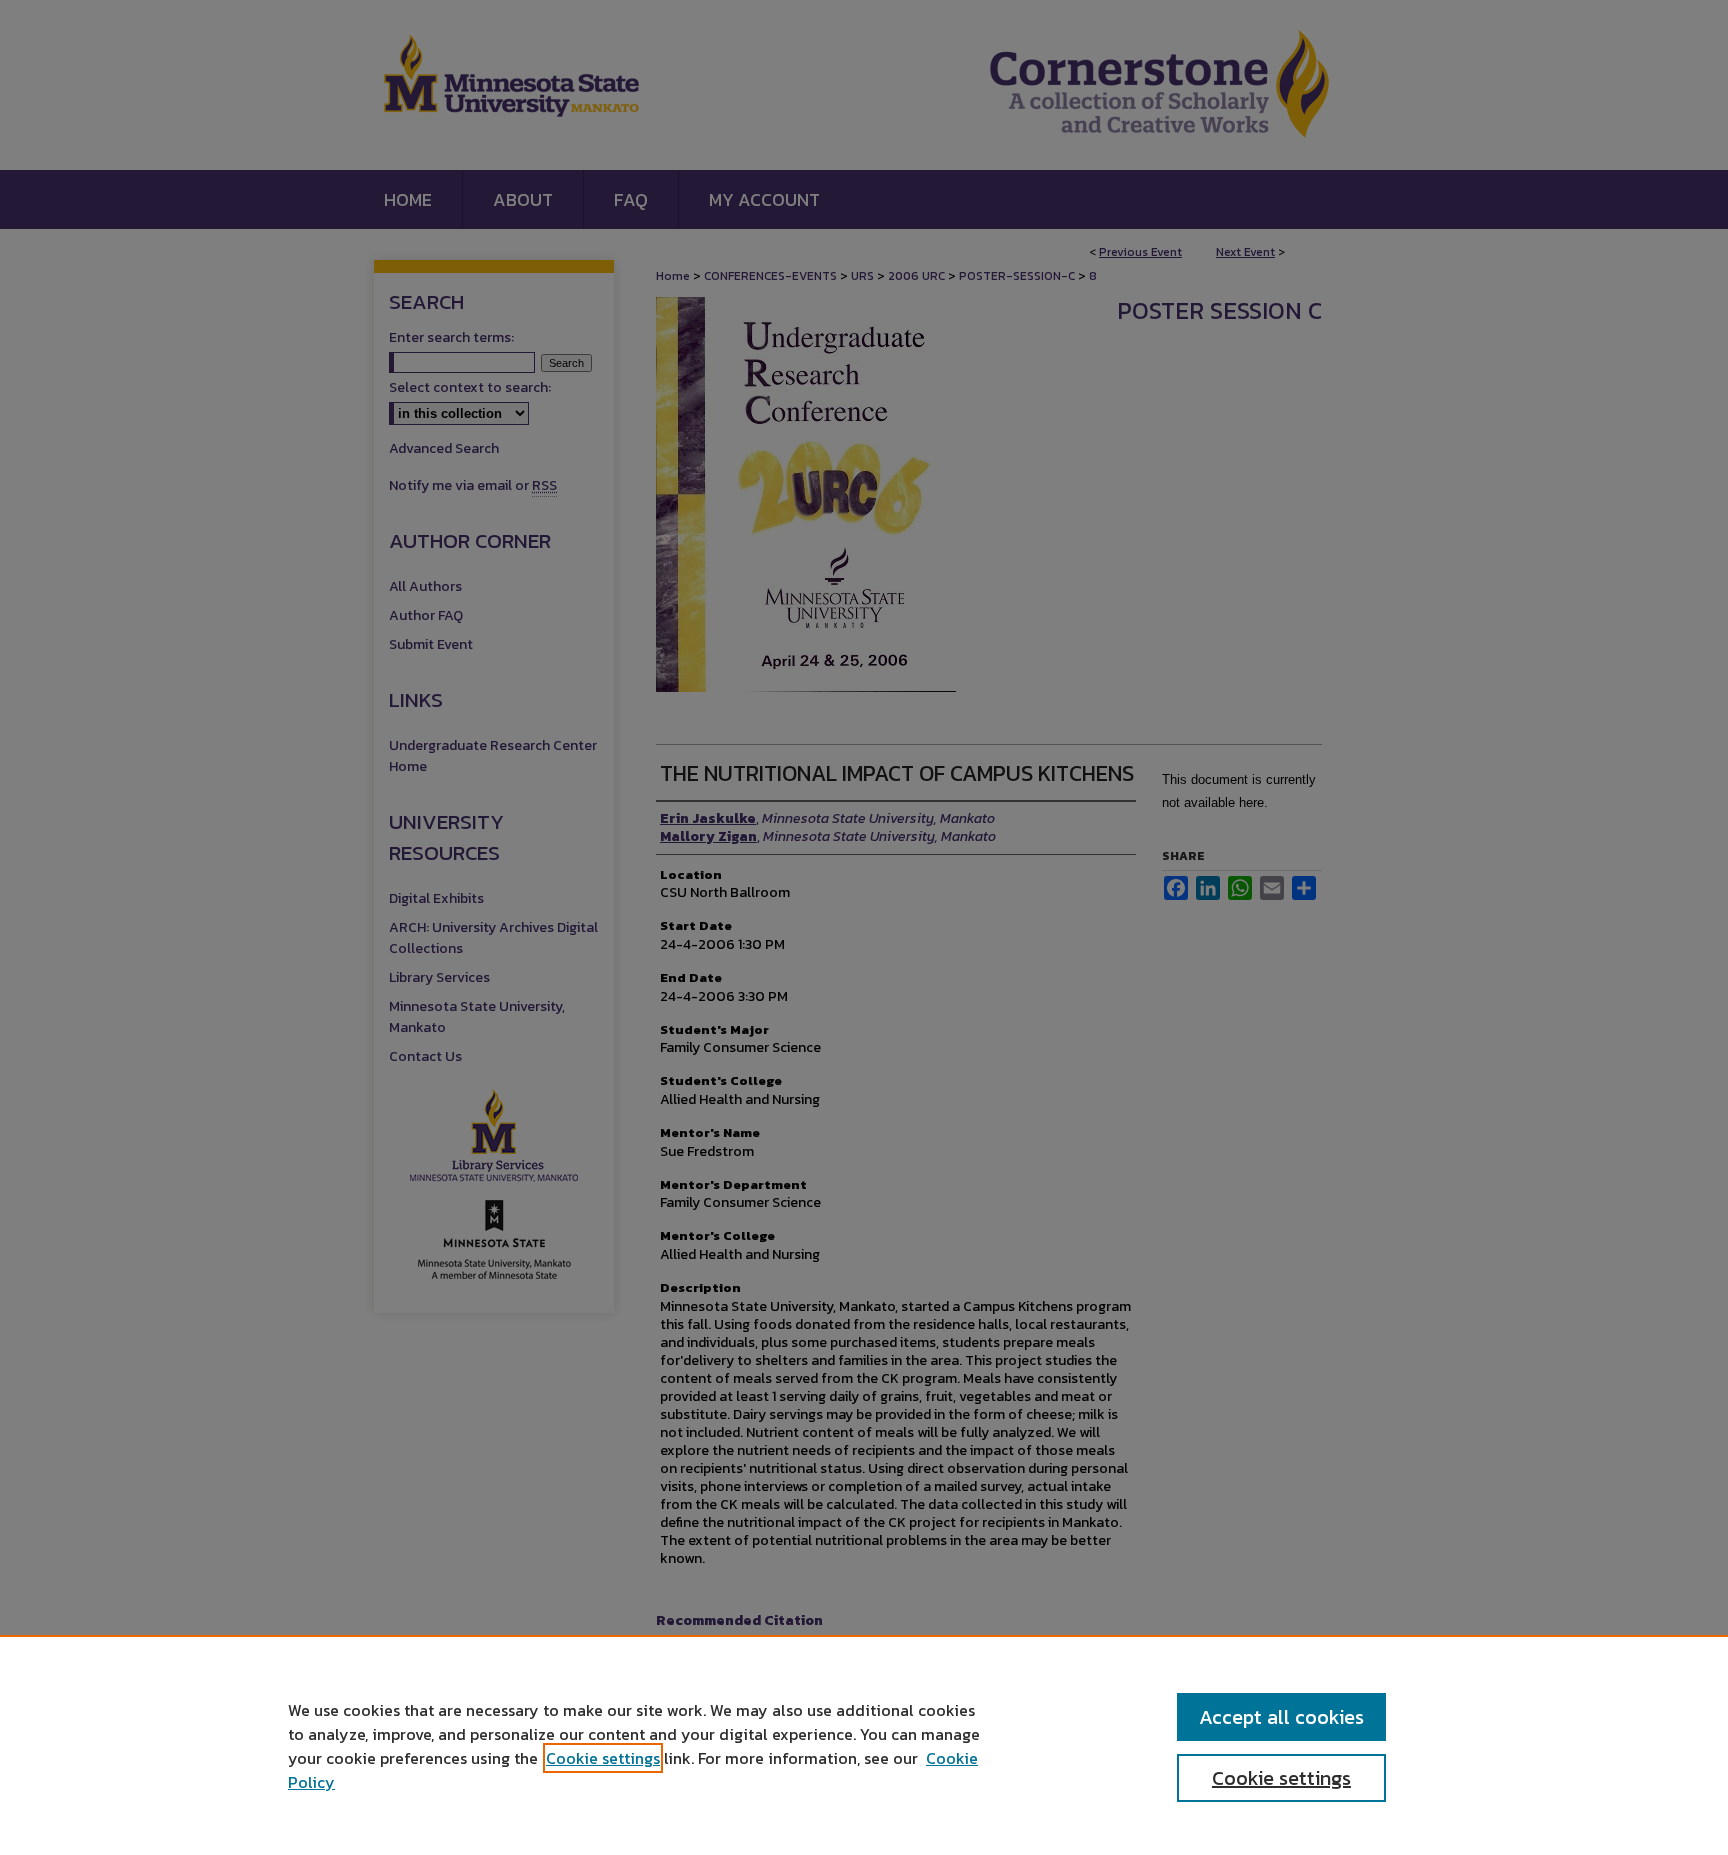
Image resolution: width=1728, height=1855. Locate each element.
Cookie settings (603, 1758)
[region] (864, 1745)
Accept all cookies (1281, 1717)
